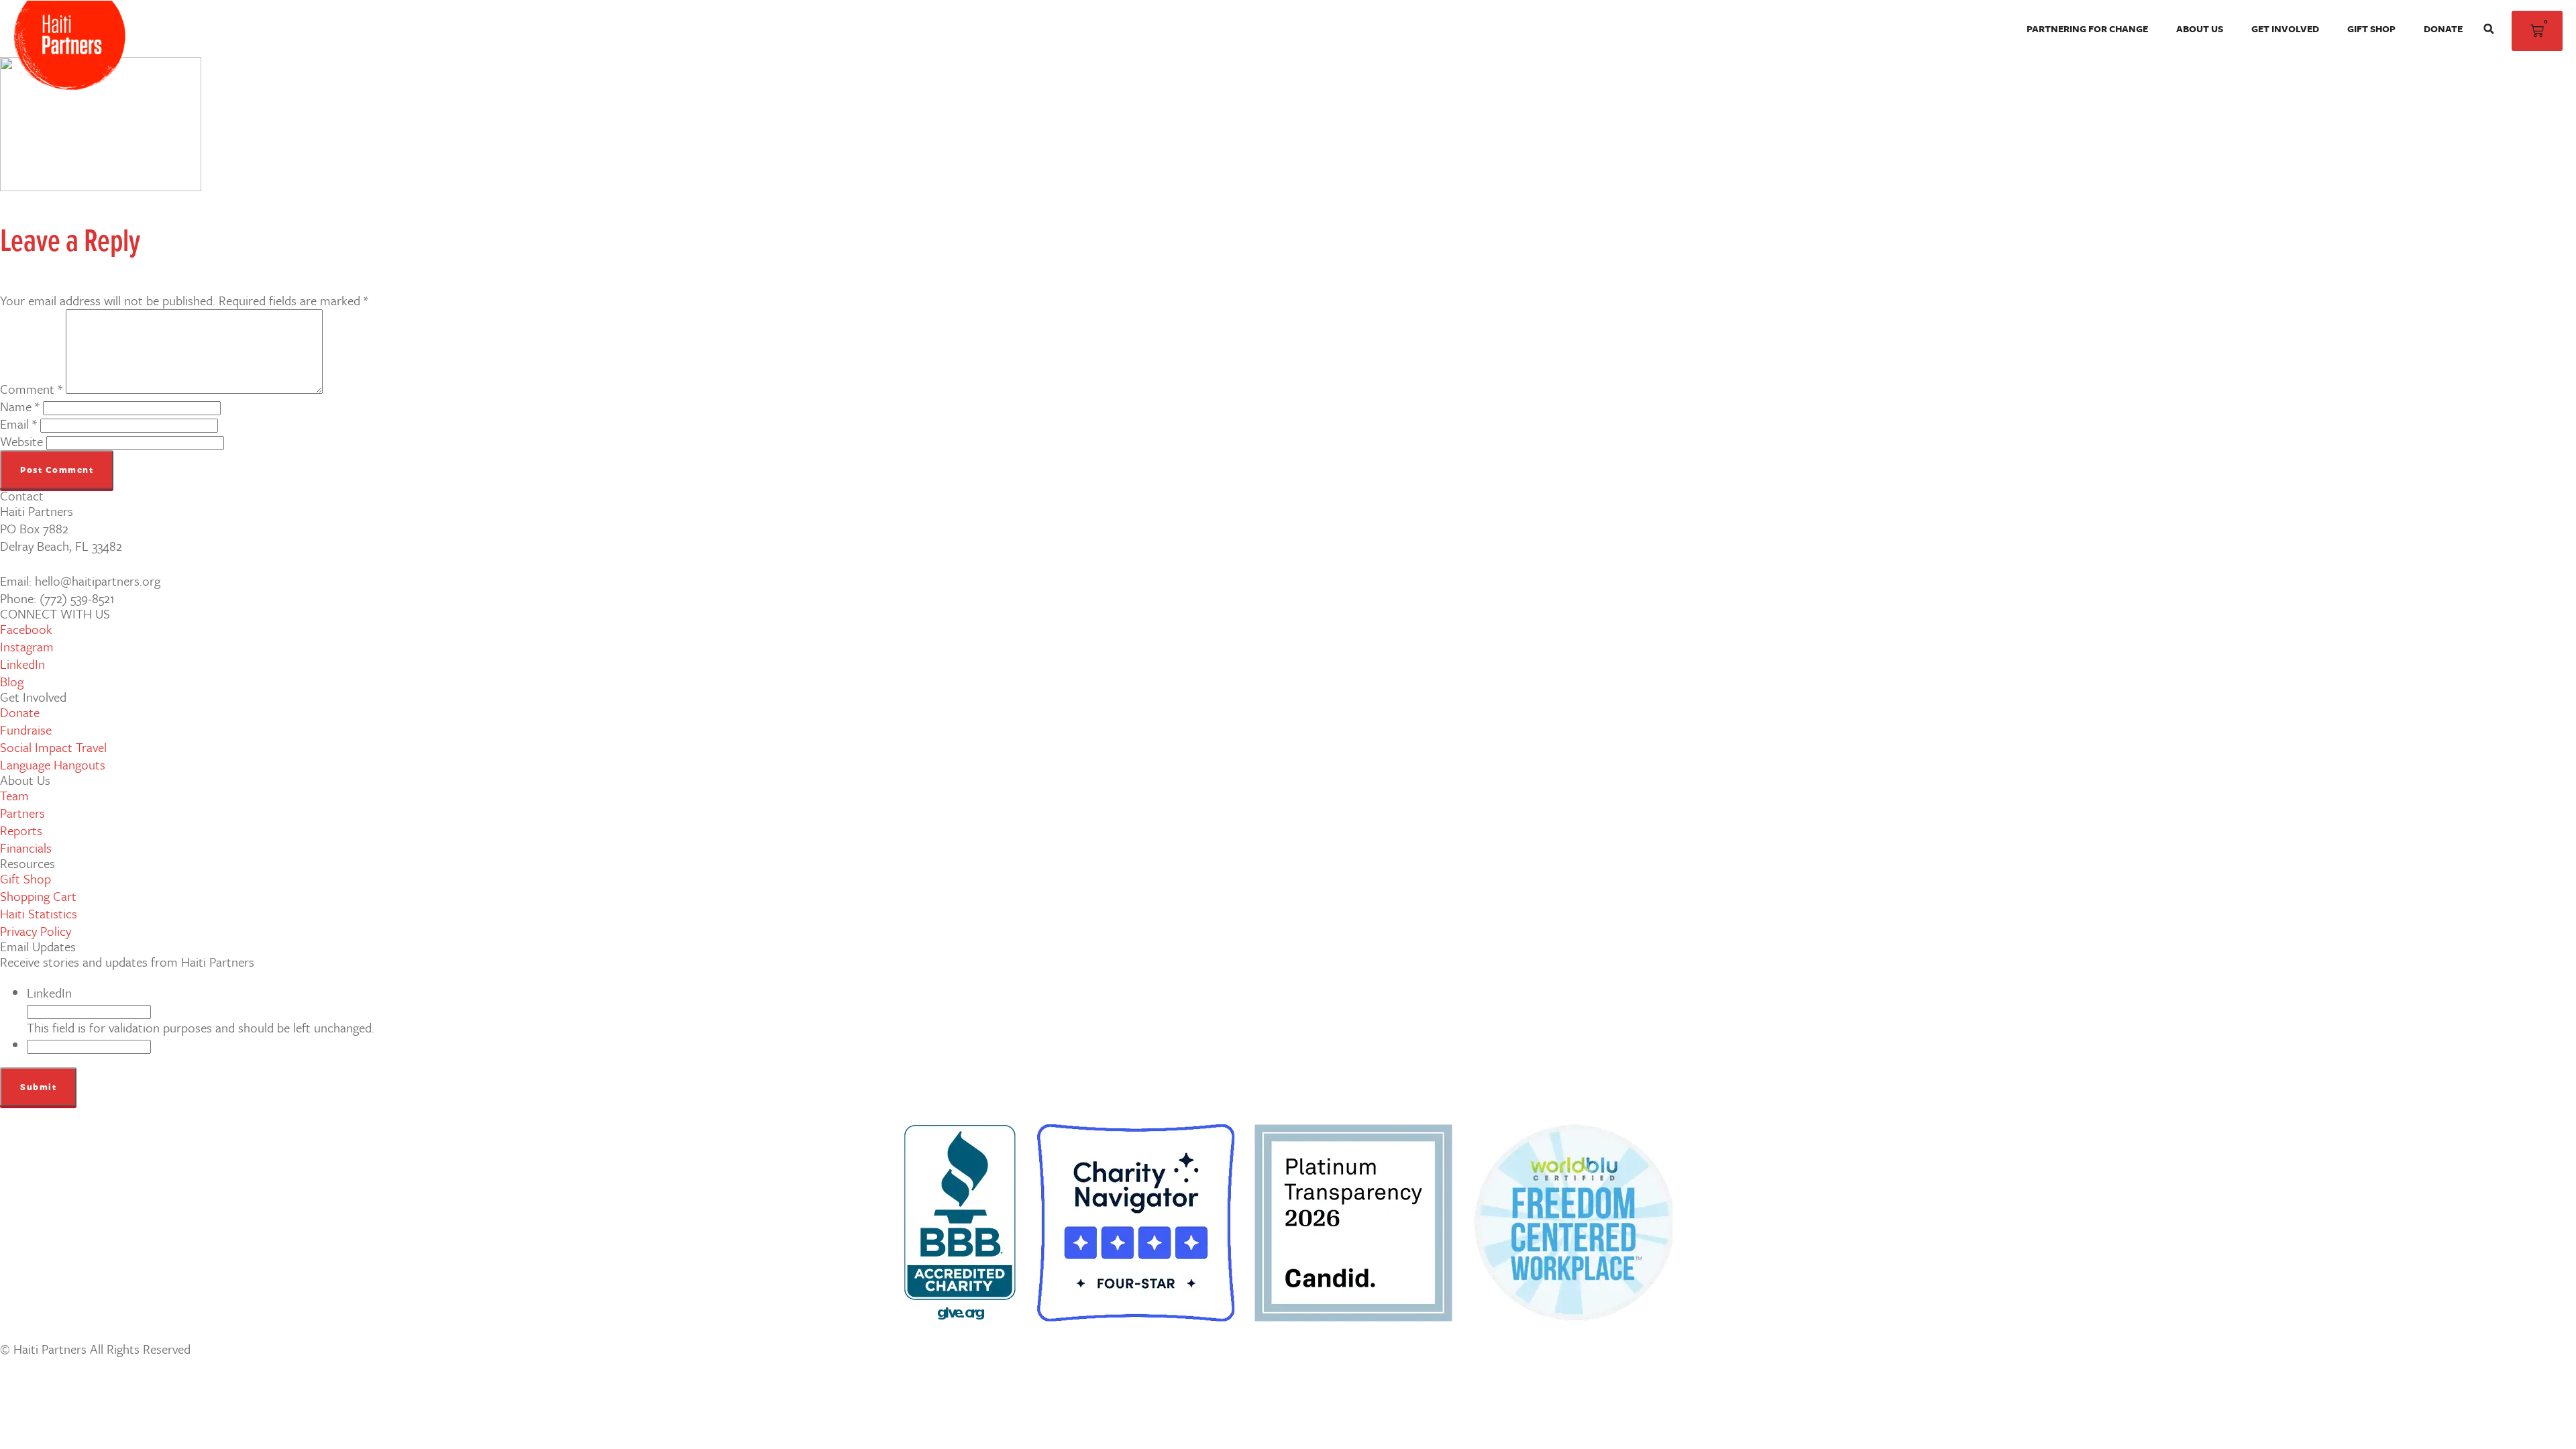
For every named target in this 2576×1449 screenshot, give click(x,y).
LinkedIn (49, 992)
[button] (2489, 29)
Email (18, 424)
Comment (31, 389)
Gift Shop (2371, 29)
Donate (2443, 29)
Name (20, 406)
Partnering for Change (2087, 29)
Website (21, 441)
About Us (2200, 29)
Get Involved (2285, 29)
